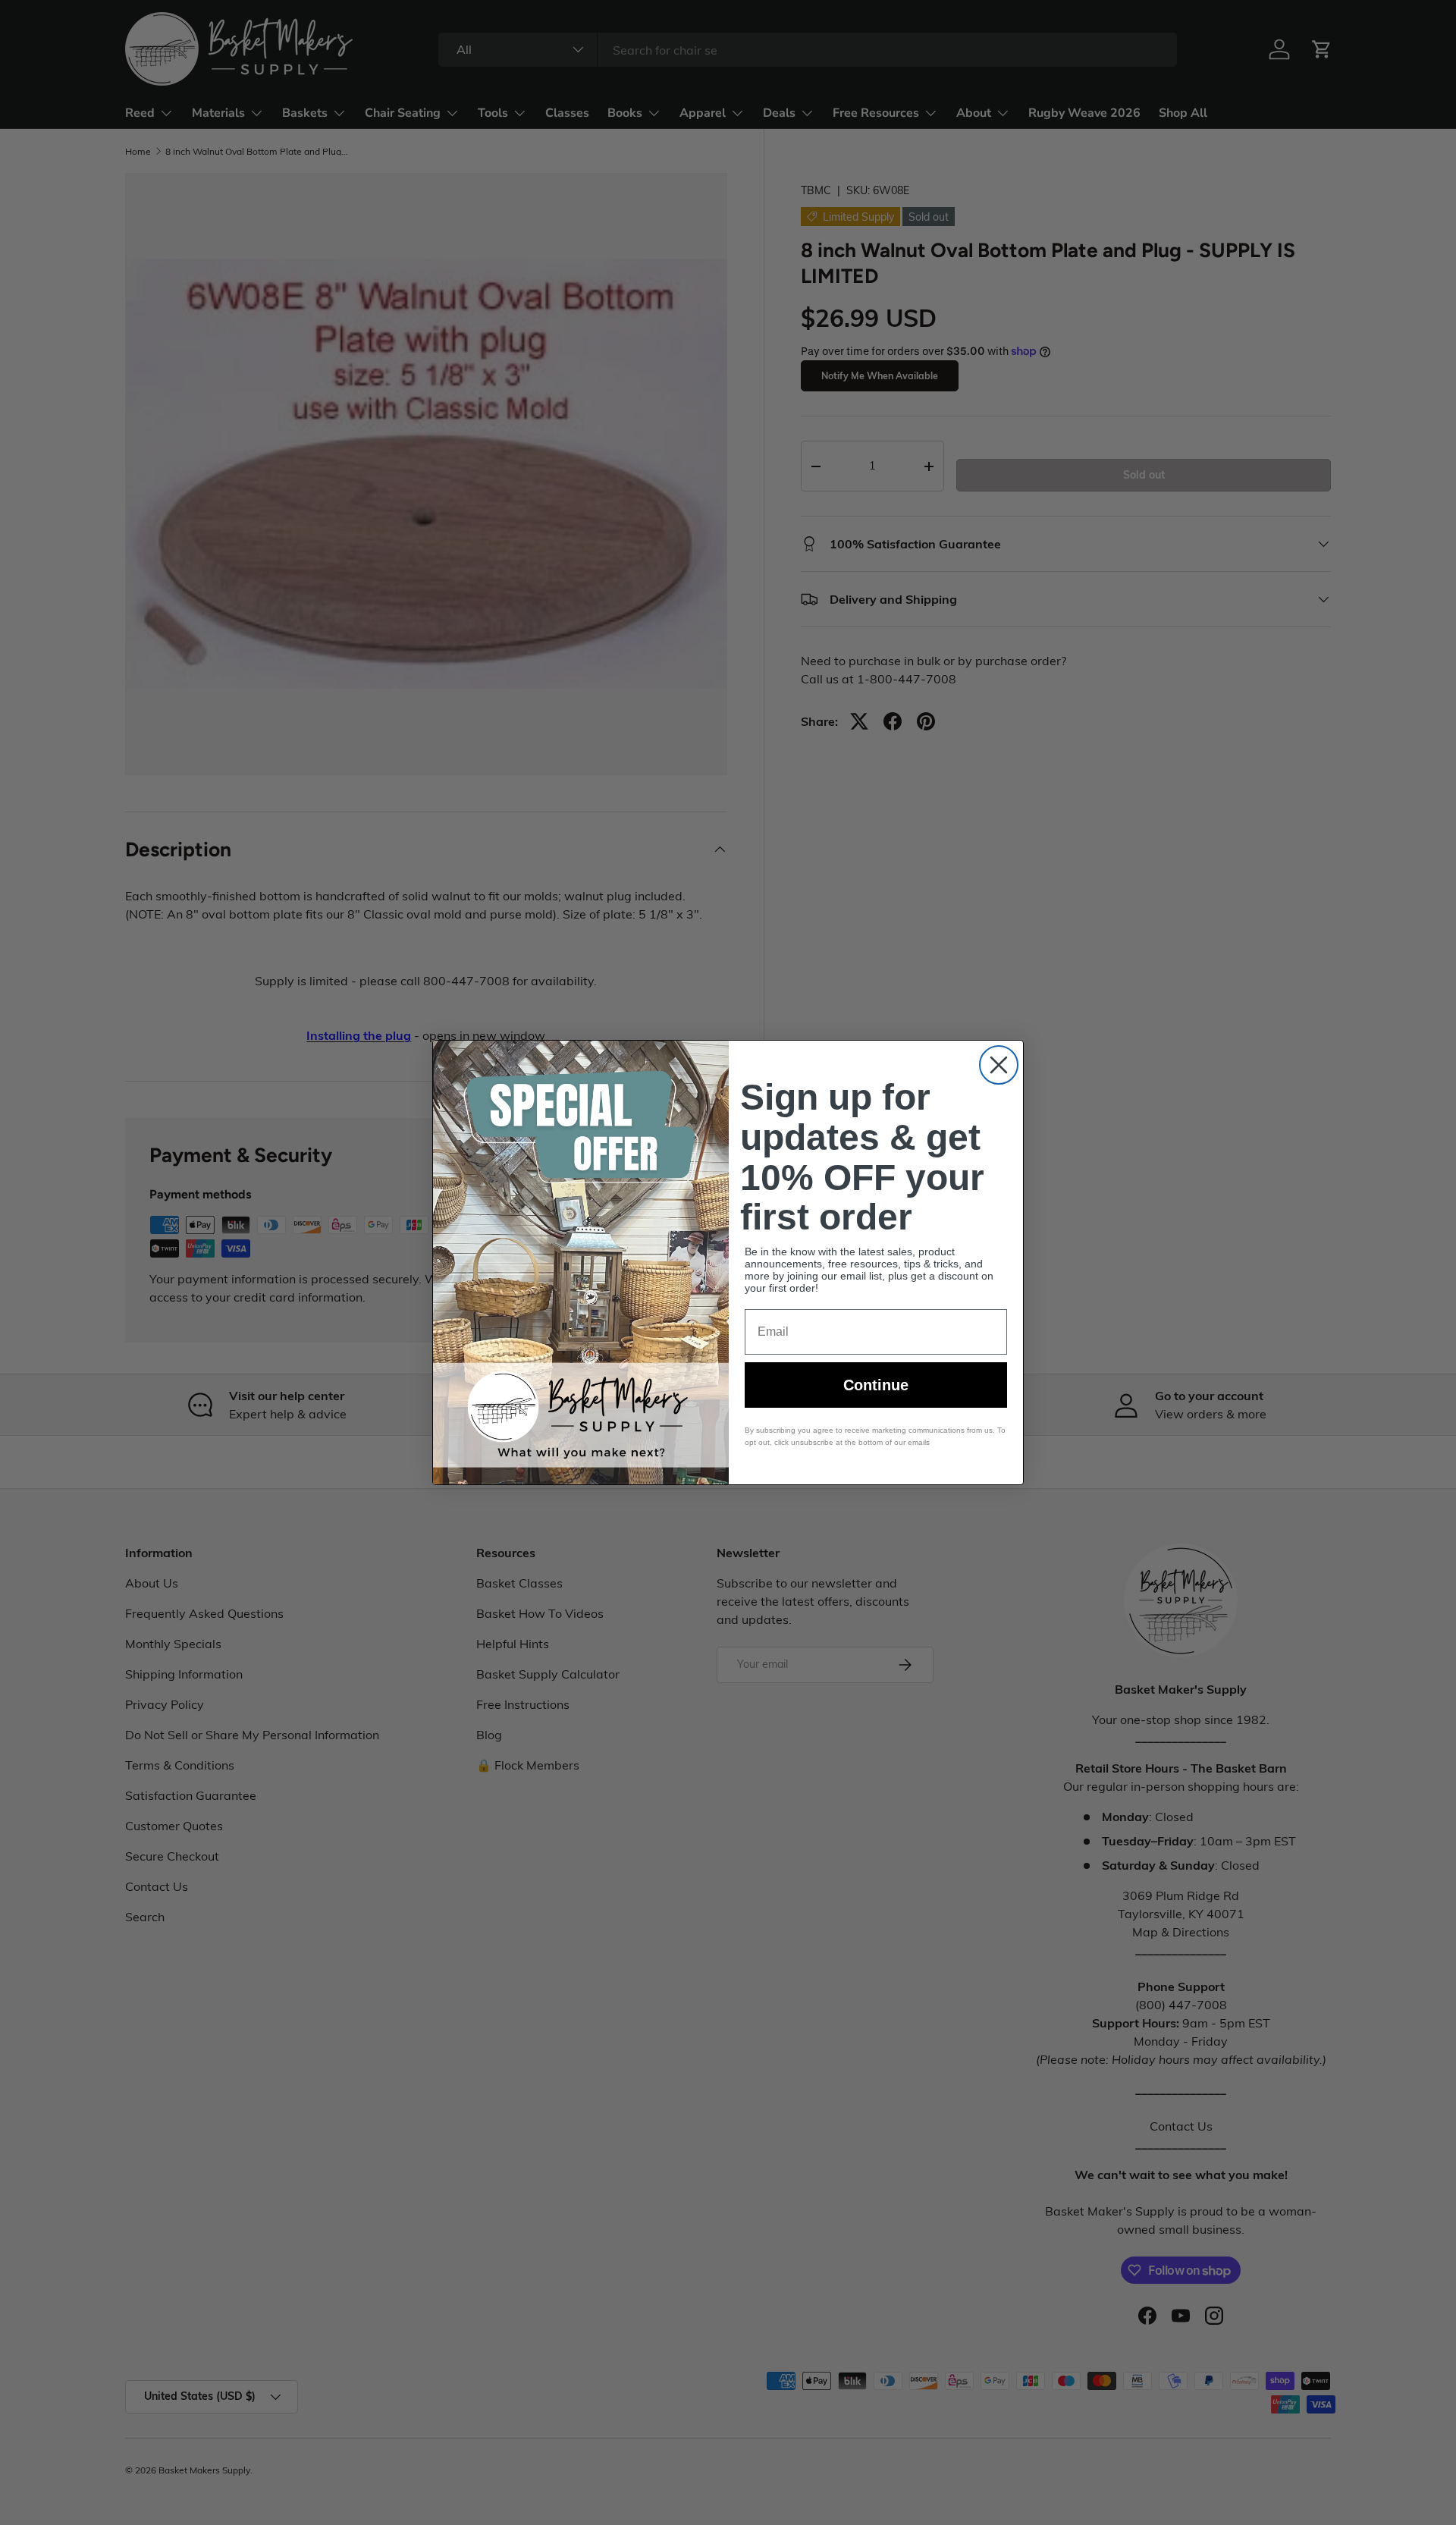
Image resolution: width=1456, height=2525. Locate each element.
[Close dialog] (999, 1065)
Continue (876, 1385)
